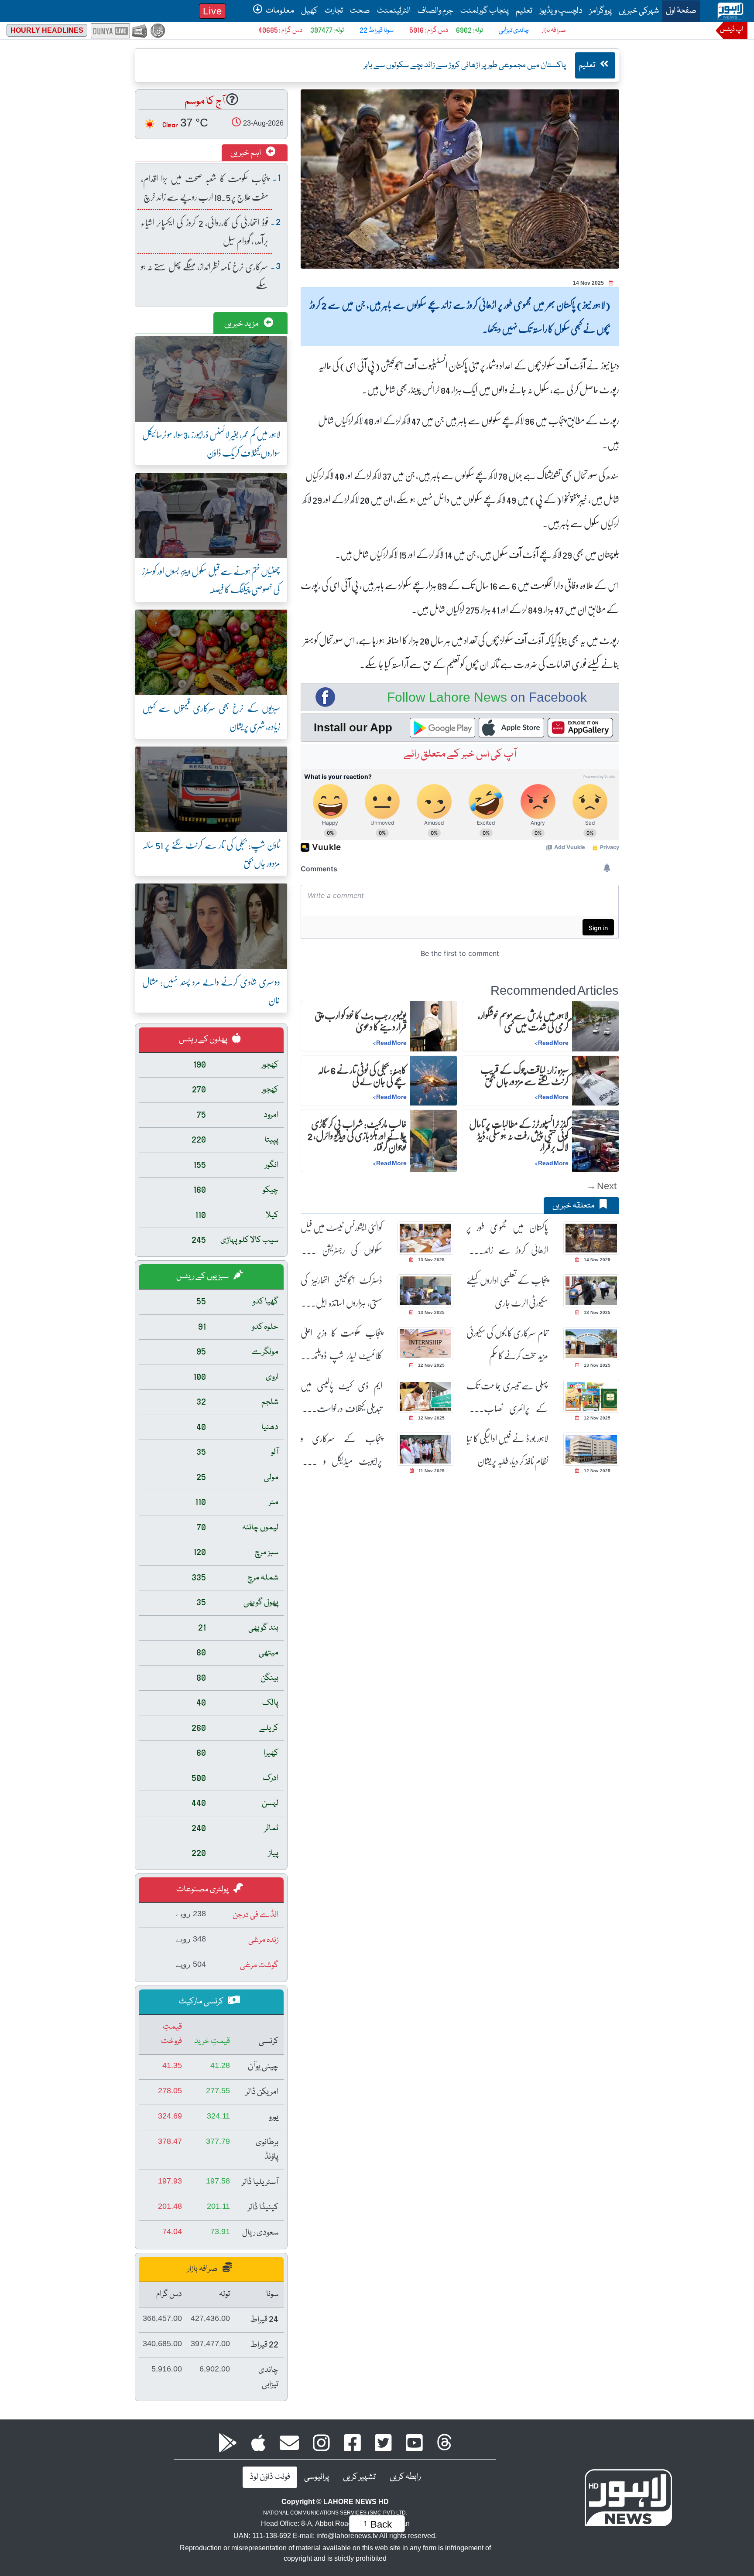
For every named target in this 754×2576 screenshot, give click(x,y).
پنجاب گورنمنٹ (485, 11)
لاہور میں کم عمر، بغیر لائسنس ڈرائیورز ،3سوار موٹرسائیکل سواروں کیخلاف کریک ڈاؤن (211, 443)
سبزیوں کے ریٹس (203, 1276)
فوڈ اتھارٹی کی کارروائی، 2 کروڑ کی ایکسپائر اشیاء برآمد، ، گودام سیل (205, 231)
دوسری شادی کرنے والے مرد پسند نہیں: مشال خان (211, 991)
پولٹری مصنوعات (203, 1890)
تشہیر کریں (359, 2477)
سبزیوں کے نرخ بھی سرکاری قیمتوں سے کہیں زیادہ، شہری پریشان (211, 717)
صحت (360, 11)
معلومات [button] (279, 11)
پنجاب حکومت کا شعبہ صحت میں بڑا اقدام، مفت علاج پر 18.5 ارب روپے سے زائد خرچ (205, 187)
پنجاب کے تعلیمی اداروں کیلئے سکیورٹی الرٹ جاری (507, 1291)
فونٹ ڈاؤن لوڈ (270, 2477)
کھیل (309, 11)
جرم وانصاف (435, 11)
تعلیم (524, 11)
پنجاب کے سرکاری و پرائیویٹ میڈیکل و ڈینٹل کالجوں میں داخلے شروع (341, 1450)
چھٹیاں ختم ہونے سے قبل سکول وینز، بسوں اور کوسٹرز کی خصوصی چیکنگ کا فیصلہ (211, 580)
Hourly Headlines (47, 30)
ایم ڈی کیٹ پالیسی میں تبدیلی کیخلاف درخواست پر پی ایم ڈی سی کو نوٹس (341, 1397)
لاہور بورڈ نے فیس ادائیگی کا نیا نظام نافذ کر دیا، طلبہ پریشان (507, 1450)
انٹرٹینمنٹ (394, 11)
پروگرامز (601, 11)
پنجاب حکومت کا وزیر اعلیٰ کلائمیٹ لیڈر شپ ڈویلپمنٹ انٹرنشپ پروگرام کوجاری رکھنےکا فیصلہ (341, 1344)
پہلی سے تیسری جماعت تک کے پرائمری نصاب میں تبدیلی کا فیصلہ (507, 1397)
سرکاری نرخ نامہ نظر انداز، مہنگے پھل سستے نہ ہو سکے (205, 275)
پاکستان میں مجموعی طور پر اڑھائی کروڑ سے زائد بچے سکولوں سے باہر (507, 1239)
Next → (601, 1186)
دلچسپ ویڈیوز (561, 11)
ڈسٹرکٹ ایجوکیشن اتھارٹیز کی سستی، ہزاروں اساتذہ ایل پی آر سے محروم (341, 1291)
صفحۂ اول (679, 11)
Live (212, 11)
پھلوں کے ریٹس (204, 1040)
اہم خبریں (246, 153)
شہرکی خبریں (639, 11)
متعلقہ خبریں (574, 1206)
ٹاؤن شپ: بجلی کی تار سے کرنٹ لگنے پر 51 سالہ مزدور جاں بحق (211, 854)
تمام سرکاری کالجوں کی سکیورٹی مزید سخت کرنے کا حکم (507, 1344)
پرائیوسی (317, 2477)
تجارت (334, 11)
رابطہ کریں (405, 2477)
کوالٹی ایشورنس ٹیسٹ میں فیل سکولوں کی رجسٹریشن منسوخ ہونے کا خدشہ (341, 1239)
